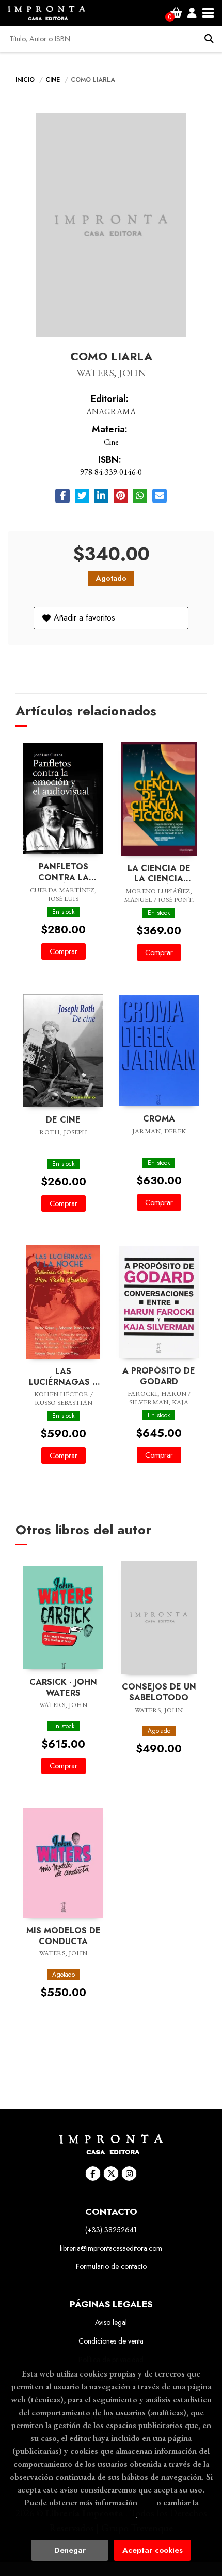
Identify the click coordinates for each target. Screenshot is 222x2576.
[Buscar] (209, 39)
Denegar (70, 2550)
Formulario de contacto (111, 2266)
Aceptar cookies (153, 2550)
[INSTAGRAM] (129, 2173)
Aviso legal (111, 2322)
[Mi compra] (176, 13)
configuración (110, 2515)
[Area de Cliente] (192, 13)
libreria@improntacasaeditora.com (111, 2248)
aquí (147, 2502)
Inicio (25, 80)
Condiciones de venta (111, 2341)
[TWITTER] (111, 2173)
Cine (54, 80)
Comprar (64, 951)
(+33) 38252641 (111, 2230)
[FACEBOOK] (93, 2173)
